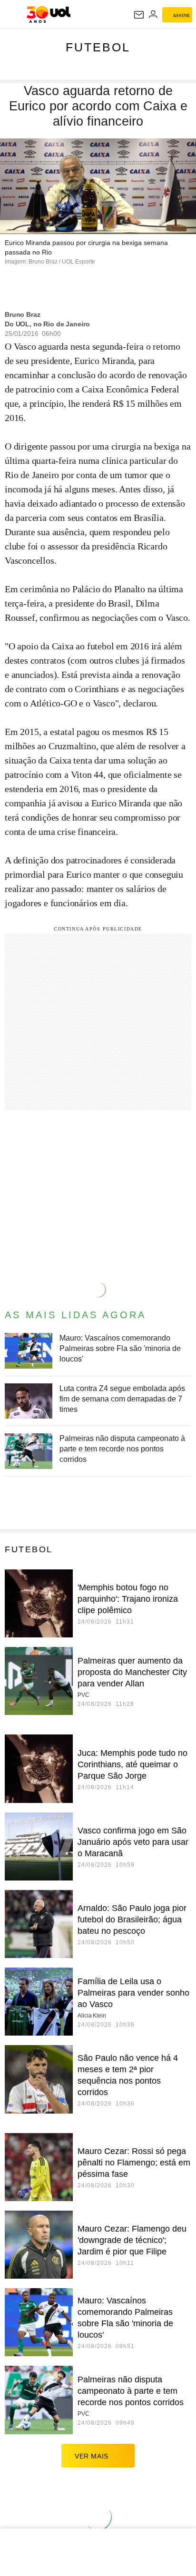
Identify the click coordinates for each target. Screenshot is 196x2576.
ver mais (92, 2456)
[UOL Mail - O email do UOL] (139, 15)
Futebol (98, 47)
